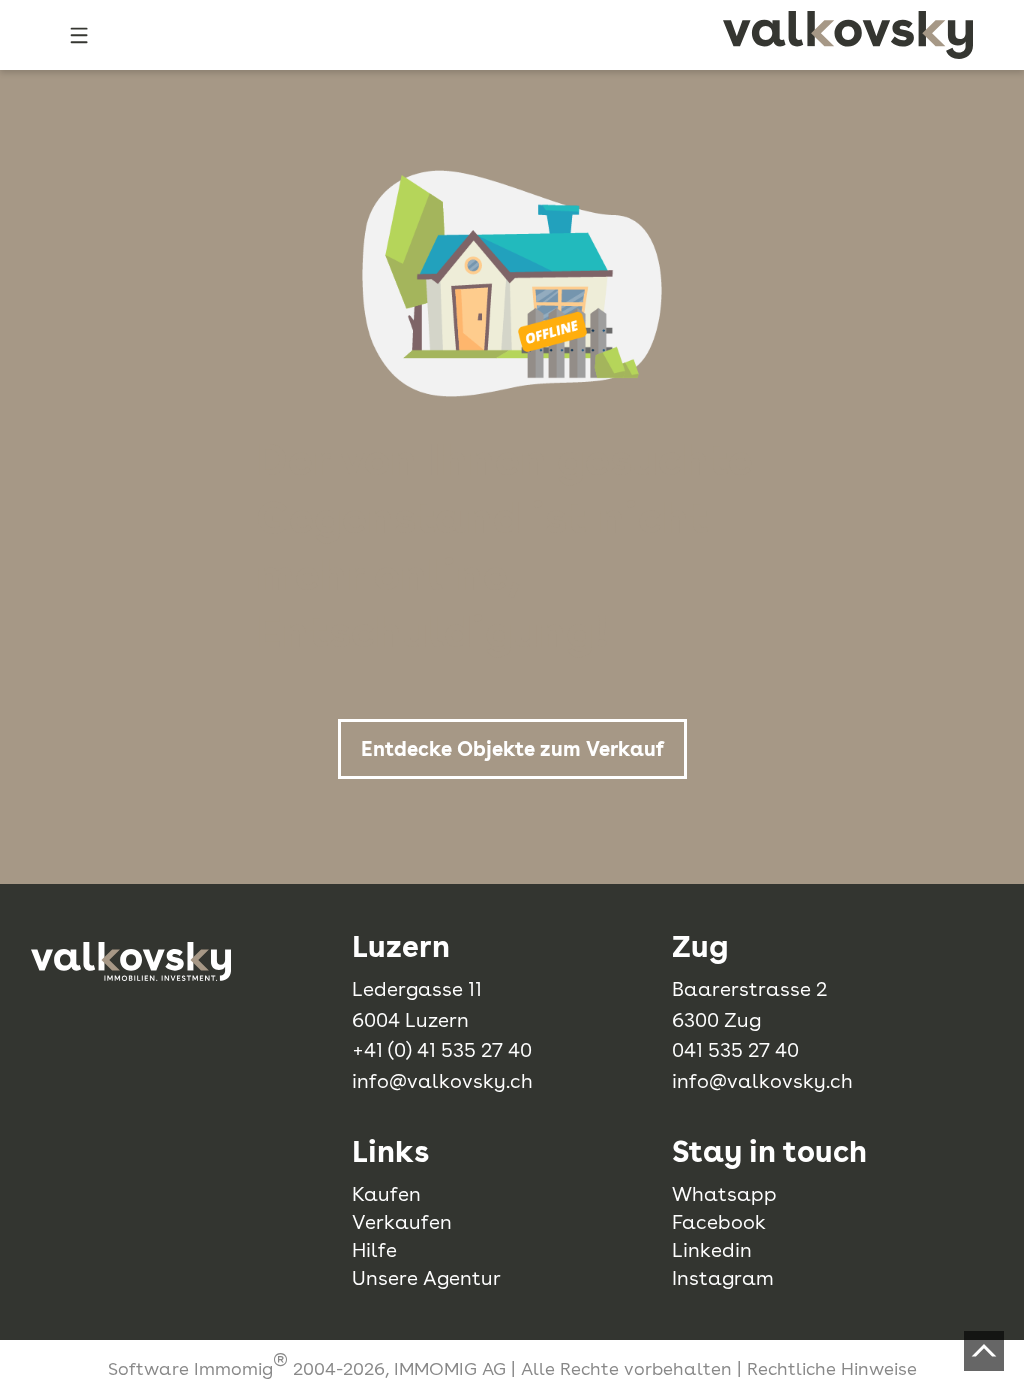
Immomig (233, 1368)
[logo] (848, 35)
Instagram (723, 1278)
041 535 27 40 (735, 1050)
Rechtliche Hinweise (832, 1368)
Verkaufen (402, 1222)
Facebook (719, 1222)
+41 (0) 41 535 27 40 (442, 1050)
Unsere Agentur (426, 1278)
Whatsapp (724, 1194)
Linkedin (712, 1250)
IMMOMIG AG (450, 1368)
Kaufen (386, 1194)
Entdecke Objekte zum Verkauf (512, 749)
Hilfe (374, 1250)
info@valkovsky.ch (442, 1081)
